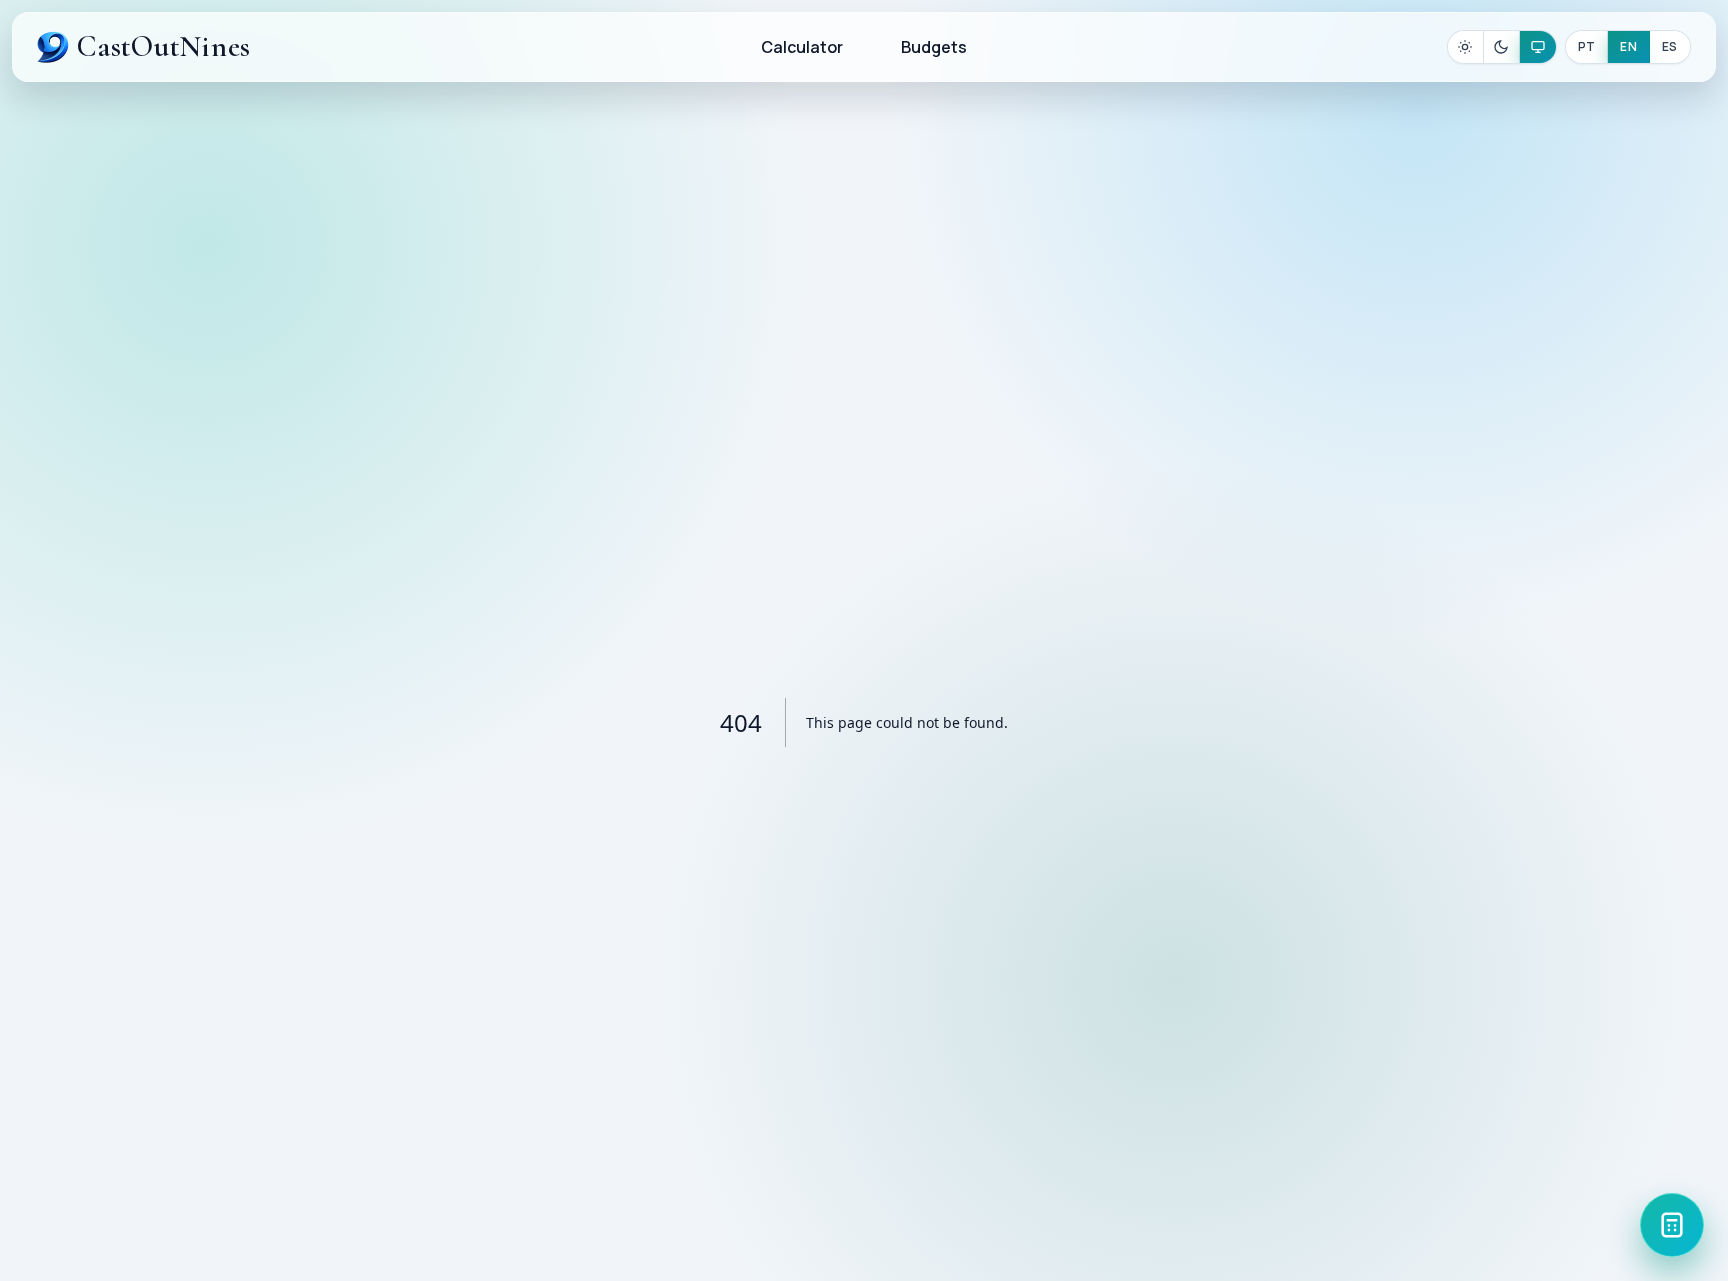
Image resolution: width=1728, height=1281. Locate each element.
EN (1628, 46)
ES (1670, 46)
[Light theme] (1466, 47)
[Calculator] (1672, 1225)
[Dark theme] (1502, 47)
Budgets (934, 47)
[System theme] (1538, 47)
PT (1587, 46)
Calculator (802, 47)
